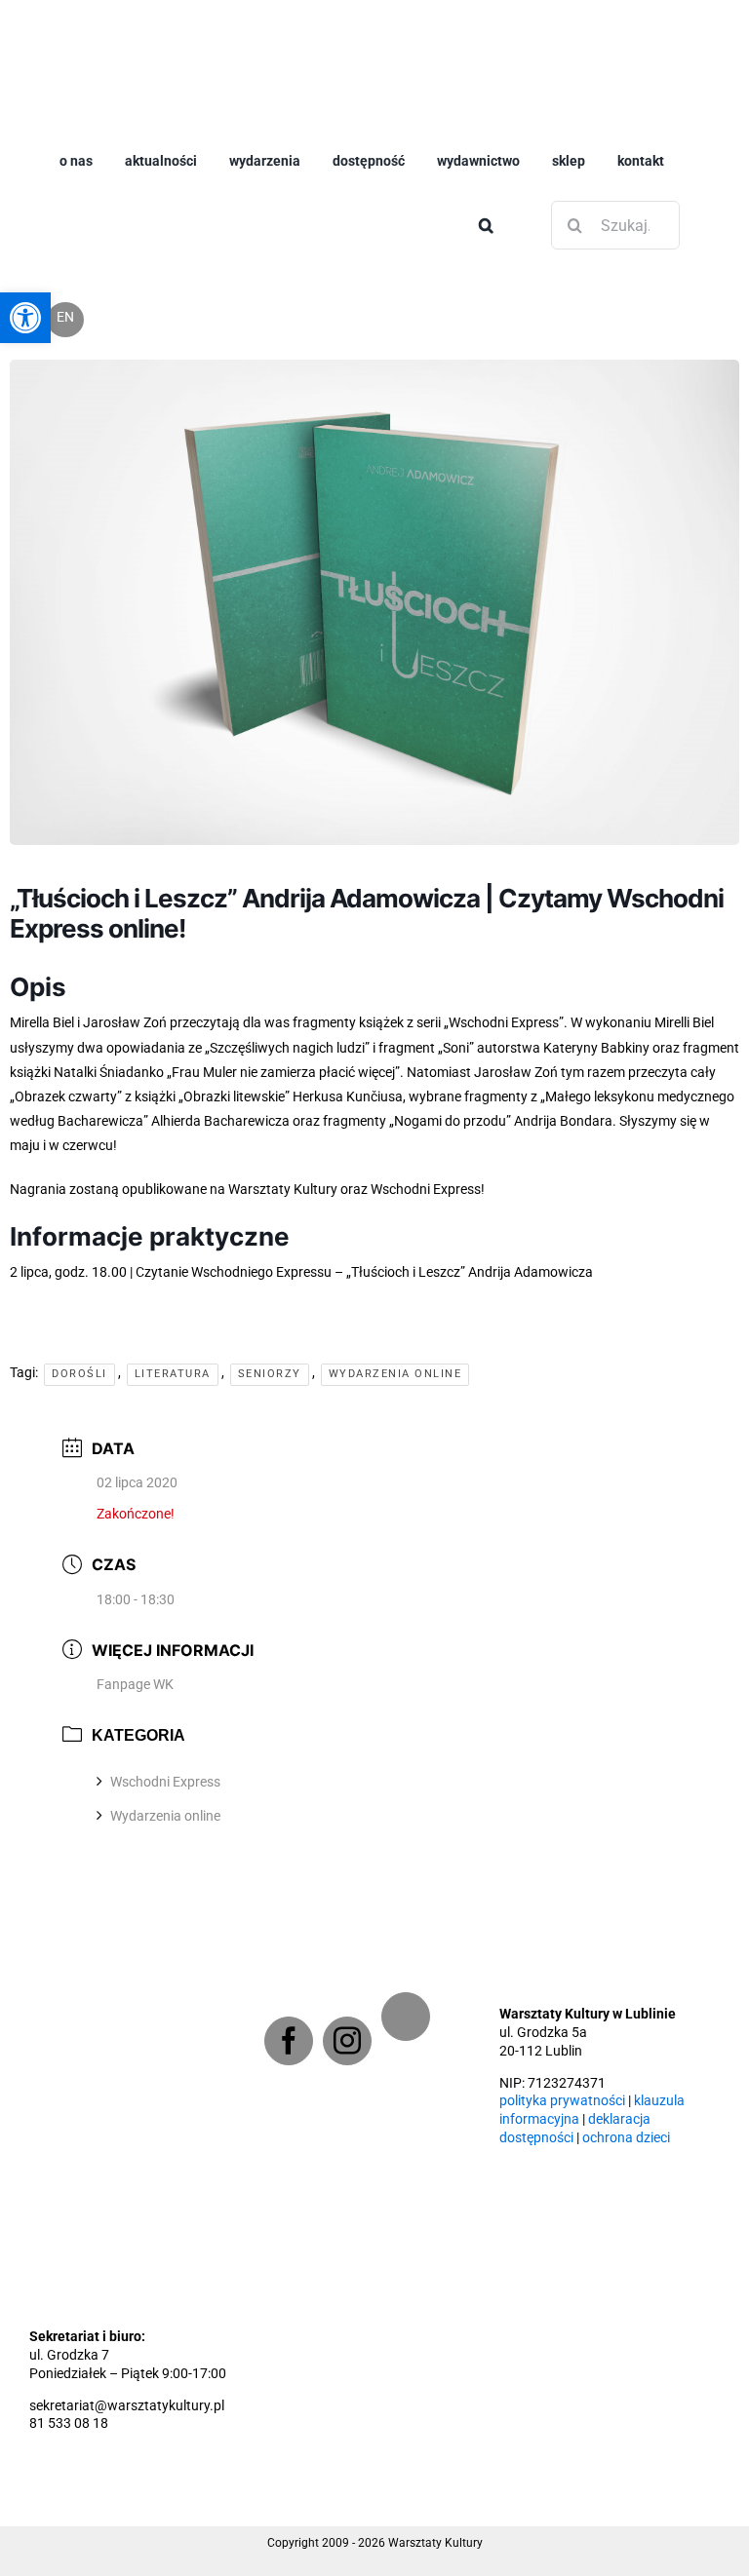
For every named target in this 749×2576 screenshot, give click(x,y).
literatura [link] (173, 1899)
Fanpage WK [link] (135, 1650)
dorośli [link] (79, 1899)
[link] (312, 31)
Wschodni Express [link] (165, 1749)
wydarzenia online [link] (395, 1899)
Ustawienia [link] (410, 2540)
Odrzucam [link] (679, 2529)
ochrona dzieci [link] (626, 2100)
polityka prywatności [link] (562, 2063)
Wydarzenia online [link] (165, 1783)
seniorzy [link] (270, 1899)
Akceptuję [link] (573, 2529)
